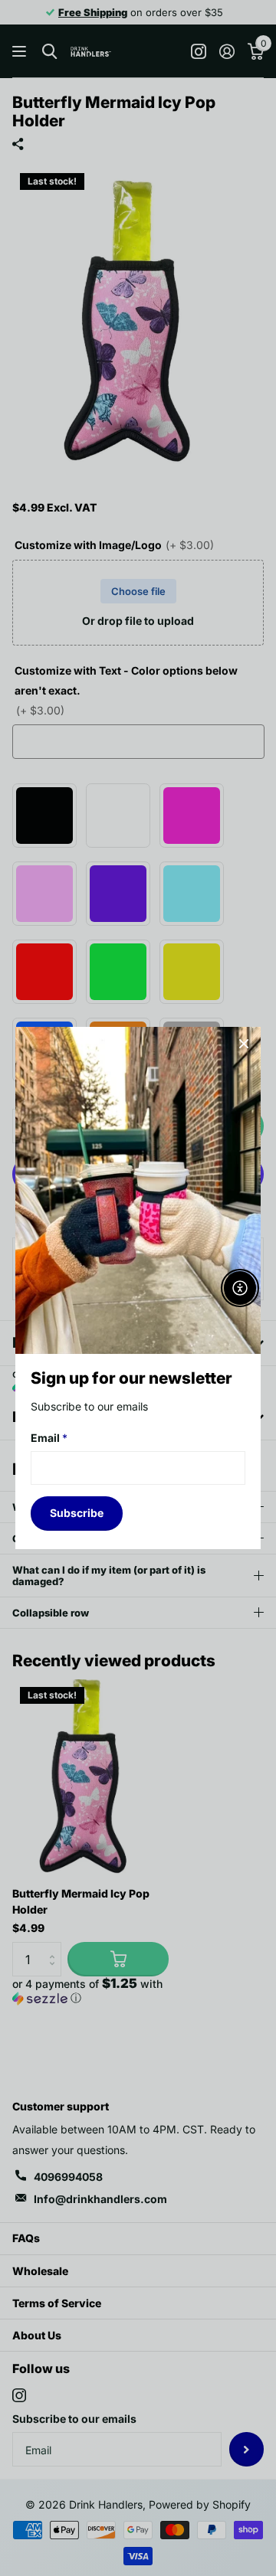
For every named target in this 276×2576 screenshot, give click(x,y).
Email (49, 1438)
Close (244, 1044)
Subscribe (77, 1513)
